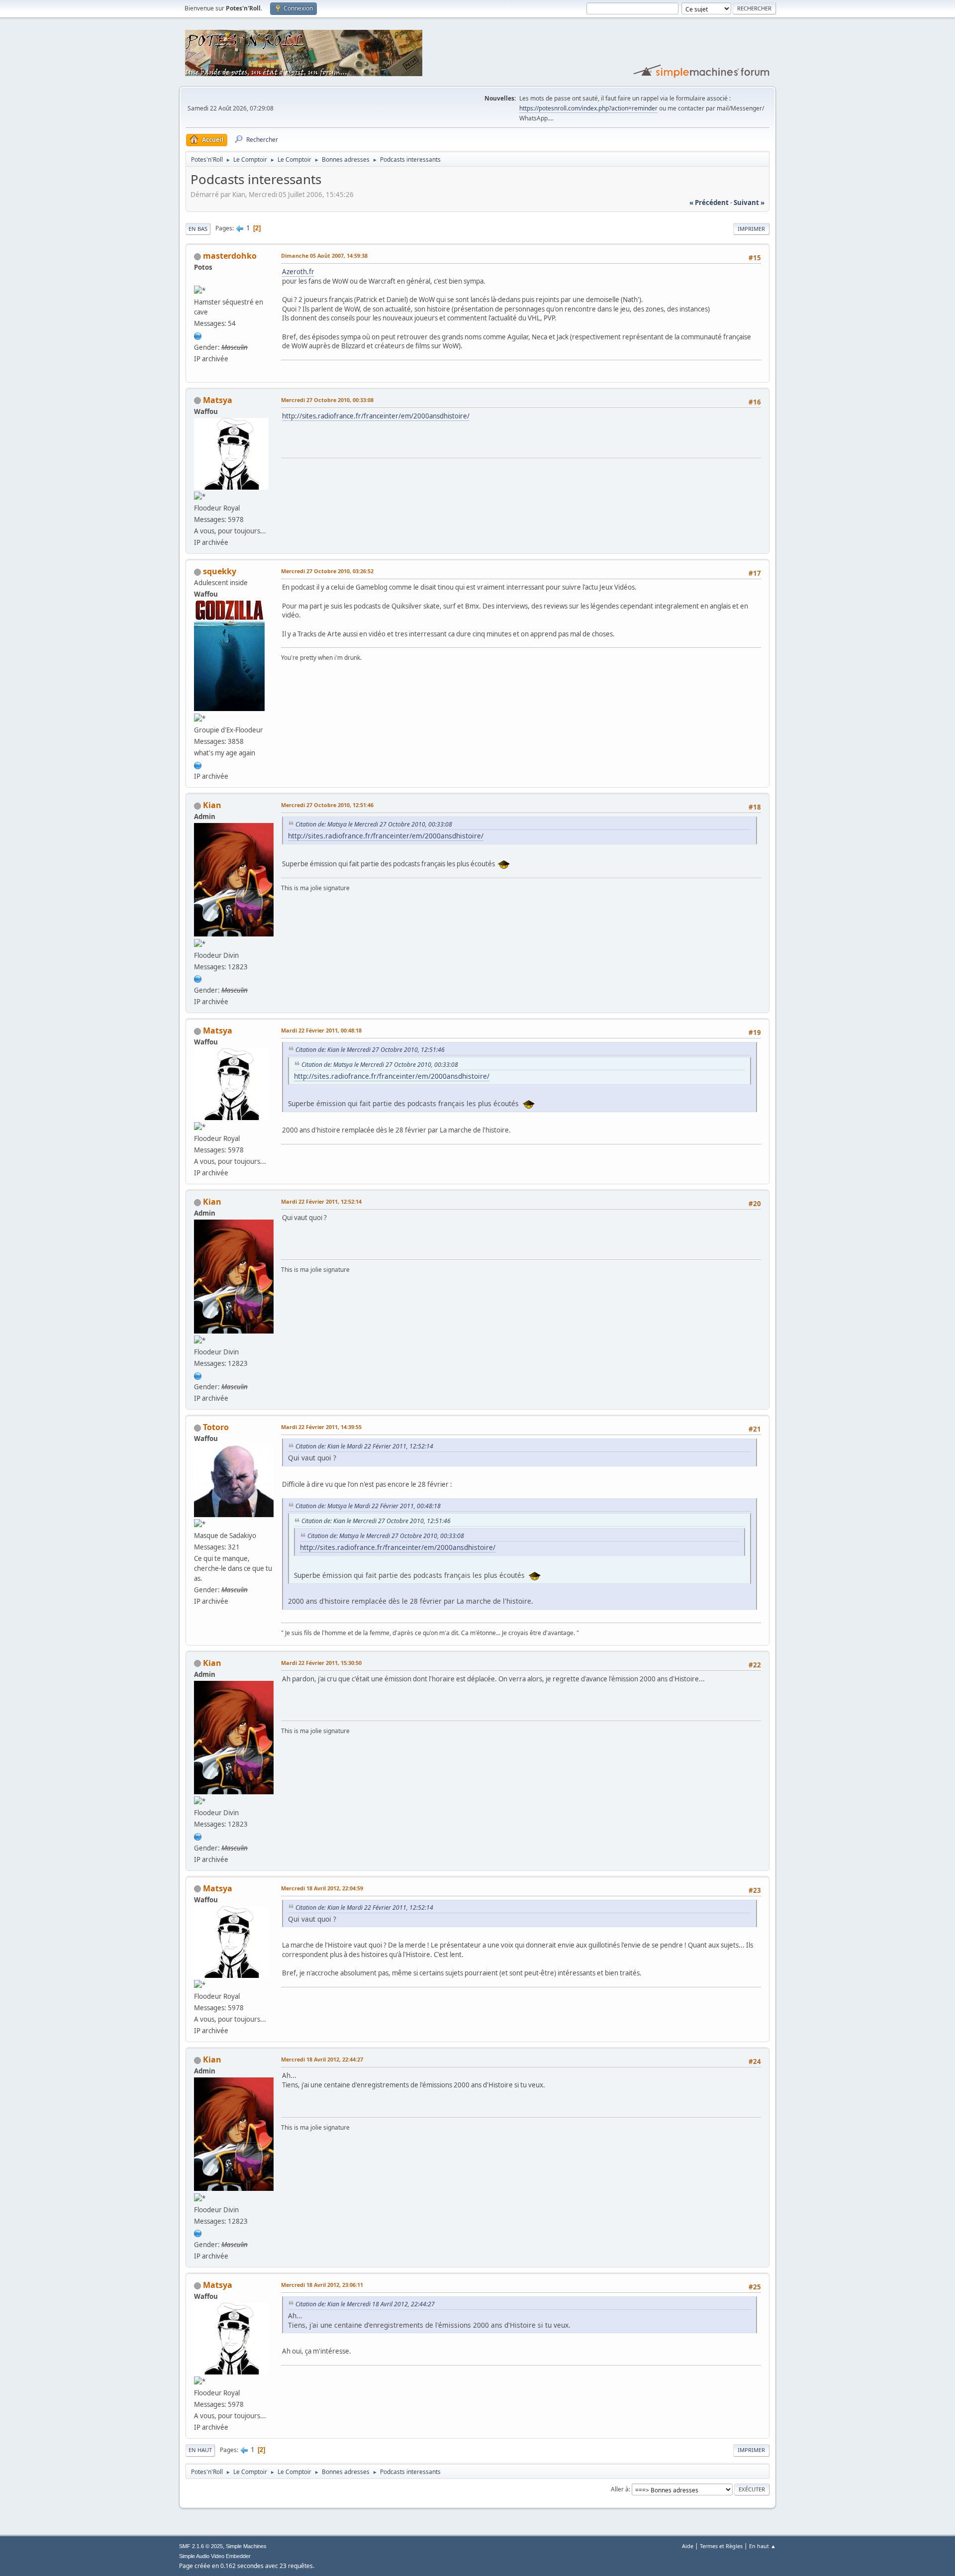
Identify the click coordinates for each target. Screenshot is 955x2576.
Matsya (218, 400)
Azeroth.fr (298, 272)
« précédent (709, 203)
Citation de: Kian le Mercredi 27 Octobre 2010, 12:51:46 (370, 1050)
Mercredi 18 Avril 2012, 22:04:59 (322, 1888)
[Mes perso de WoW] (198, 335)
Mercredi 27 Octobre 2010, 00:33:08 (327, 400)
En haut (200, 2450)
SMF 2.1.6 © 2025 (201, 2546)
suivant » (749, 203)
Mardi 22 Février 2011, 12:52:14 (321, 1201)
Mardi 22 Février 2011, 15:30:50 (321, 1663)
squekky (220, 571)
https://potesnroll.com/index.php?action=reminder (588, 108)
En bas (198, 229)
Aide (688, 2546)
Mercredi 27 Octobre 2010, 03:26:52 (327, 571)
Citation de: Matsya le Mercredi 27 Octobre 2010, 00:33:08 (374, 824)
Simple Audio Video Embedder (215, 2556)
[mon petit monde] (198, 764)
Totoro (216, 1427)
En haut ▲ (763, 2546)
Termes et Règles (721, 2546)
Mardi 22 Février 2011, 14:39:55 (321, 1427)
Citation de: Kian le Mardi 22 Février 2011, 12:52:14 (364, 1446)
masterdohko (230, 256)
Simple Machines (246, 2546)
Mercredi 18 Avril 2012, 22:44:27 (322, 2059)
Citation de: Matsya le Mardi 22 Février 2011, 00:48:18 (368, 1506)
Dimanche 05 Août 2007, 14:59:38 (324, 256)
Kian (212, 805)
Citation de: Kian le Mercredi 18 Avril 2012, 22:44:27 (365, 2304)
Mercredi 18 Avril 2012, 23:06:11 (322, 2285)
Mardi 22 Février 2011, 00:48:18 (321, 1030)
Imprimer (751, 229)
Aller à (620, 2489)
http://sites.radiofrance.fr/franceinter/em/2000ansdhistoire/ (376, 416)
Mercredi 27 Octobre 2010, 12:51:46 (327, 805)
